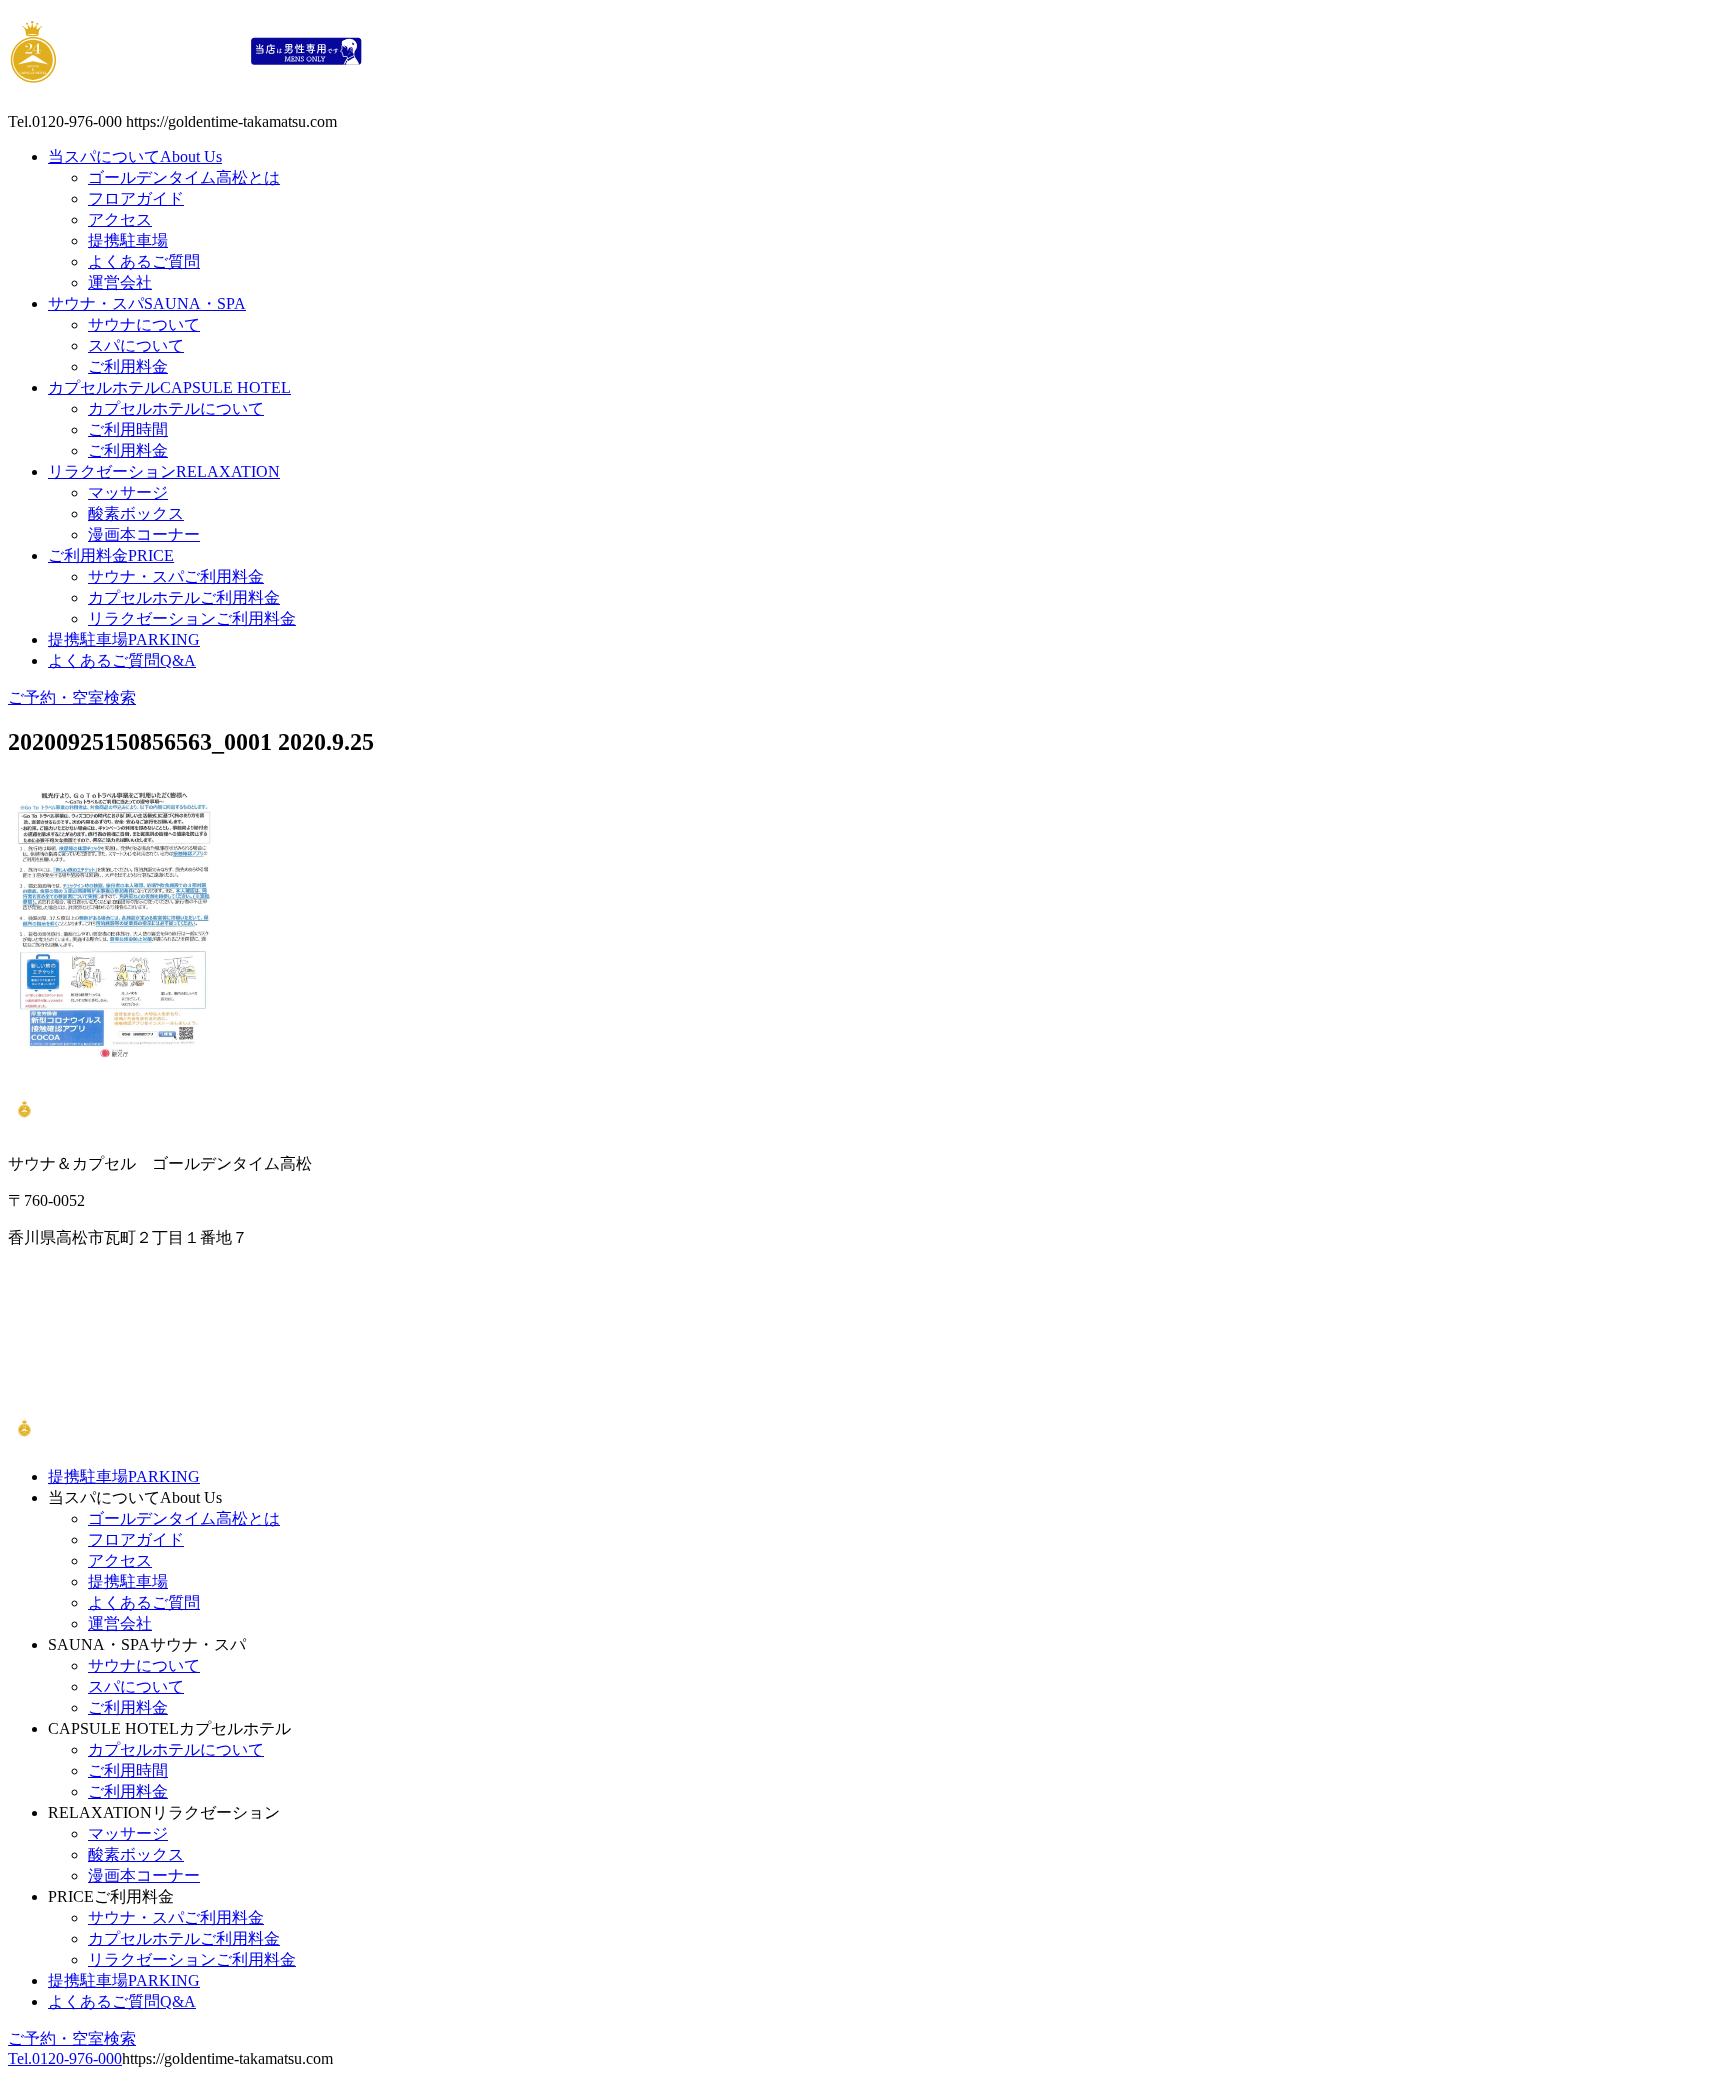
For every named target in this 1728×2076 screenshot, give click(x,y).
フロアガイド (136, 198)
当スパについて (135, 156)
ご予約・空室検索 (72, 697)
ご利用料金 (128, 366)
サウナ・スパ (147, 303)
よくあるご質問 (144, 261)
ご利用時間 (128, 429)
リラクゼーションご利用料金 (192, 618)
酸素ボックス (136, 513)
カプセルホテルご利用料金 (184, 597)
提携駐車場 (128, 240)
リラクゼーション (164, 471)
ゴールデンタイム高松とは (184, 177)
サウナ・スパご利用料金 (176, 576)
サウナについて (144, 324)
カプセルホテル (169, 387)
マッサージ (128, 492)
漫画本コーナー (144, 534)
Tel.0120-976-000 (65, 2058)
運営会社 (120, 282)
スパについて (136, 345)
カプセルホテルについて (176, 408)
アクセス (120, 219)
